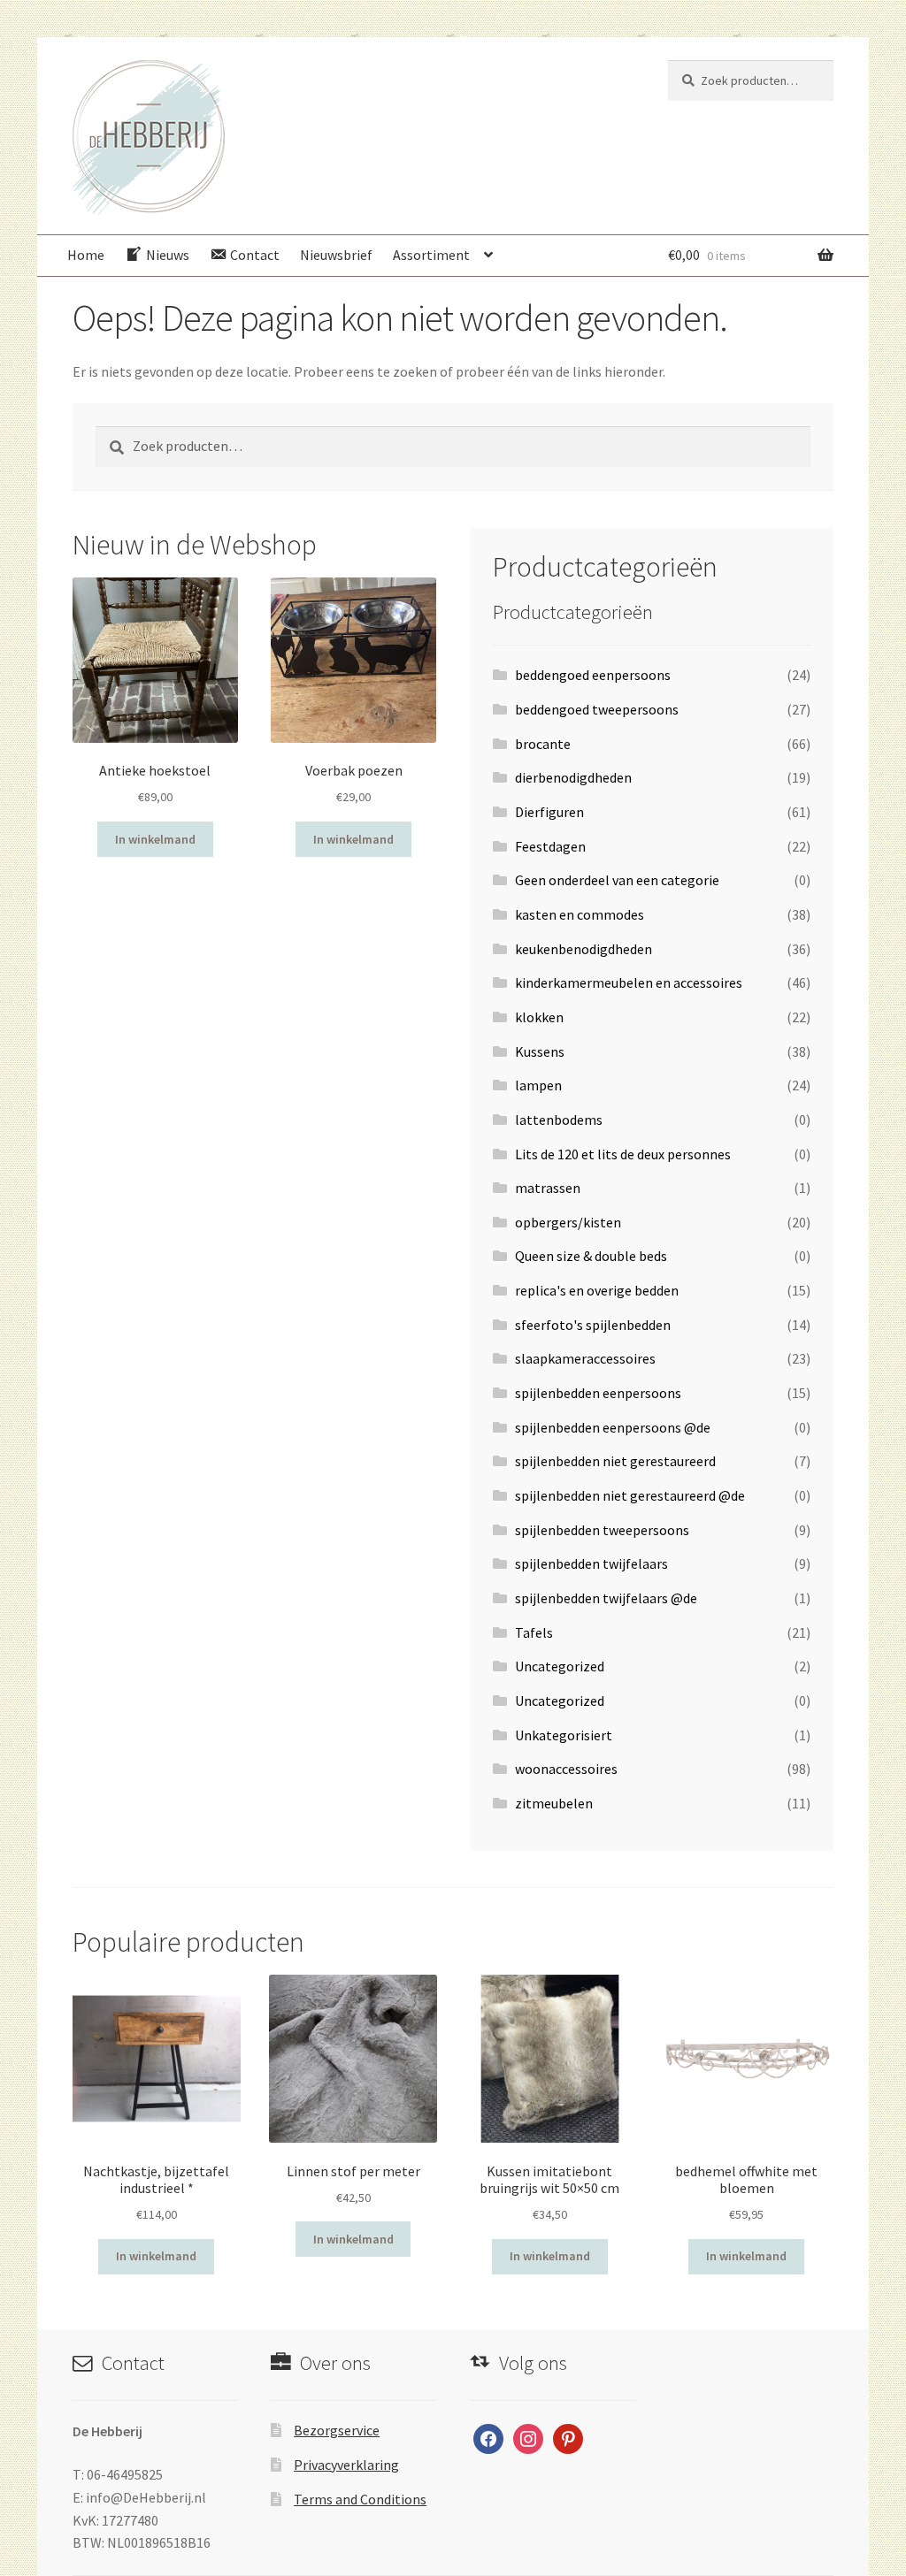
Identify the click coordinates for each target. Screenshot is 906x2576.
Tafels (534, 1632)
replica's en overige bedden (597, 1290)
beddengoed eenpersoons (593, 675)
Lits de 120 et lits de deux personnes (623, 1154)
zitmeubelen (554, 1803)
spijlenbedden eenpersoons (598, 1393)
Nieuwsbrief (336, 255)
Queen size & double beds (591, 1256)
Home (86, 255)
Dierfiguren (549, 812)
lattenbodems (559, 1120)
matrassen (548, 1188)
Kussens (540, 1051)
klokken (539, 1017)
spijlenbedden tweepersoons (602, 1530)
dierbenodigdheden (573, 777)
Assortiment (431, 255)
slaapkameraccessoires (585, 1358)
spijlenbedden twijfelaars (591, 1563)
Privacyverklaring (346, 2465)
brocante (543, 744)
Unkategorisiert (564, 1735)
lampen (538, 1085)
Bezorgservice (337, 2430)
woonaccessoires (566, 1769)
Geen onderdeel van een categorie (617, 880)
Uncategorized (560, 1666)
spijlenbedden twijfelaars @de (606, 1598)
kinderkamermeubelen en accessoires (629, 982)
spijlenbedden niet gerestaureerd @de (630, 1495)
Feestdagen (550, 846)
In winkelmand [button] (155, 839)
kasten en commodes (580, 914)
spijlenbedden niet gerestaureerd (615, 1461)
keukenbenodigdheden (584, 949)
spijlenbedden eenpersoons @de (613, 1427)
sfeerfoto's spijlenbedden (593, 1325)
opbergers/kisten (568, 1222)
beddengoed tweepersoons (597, 709)
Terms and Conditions (360, 2499)
